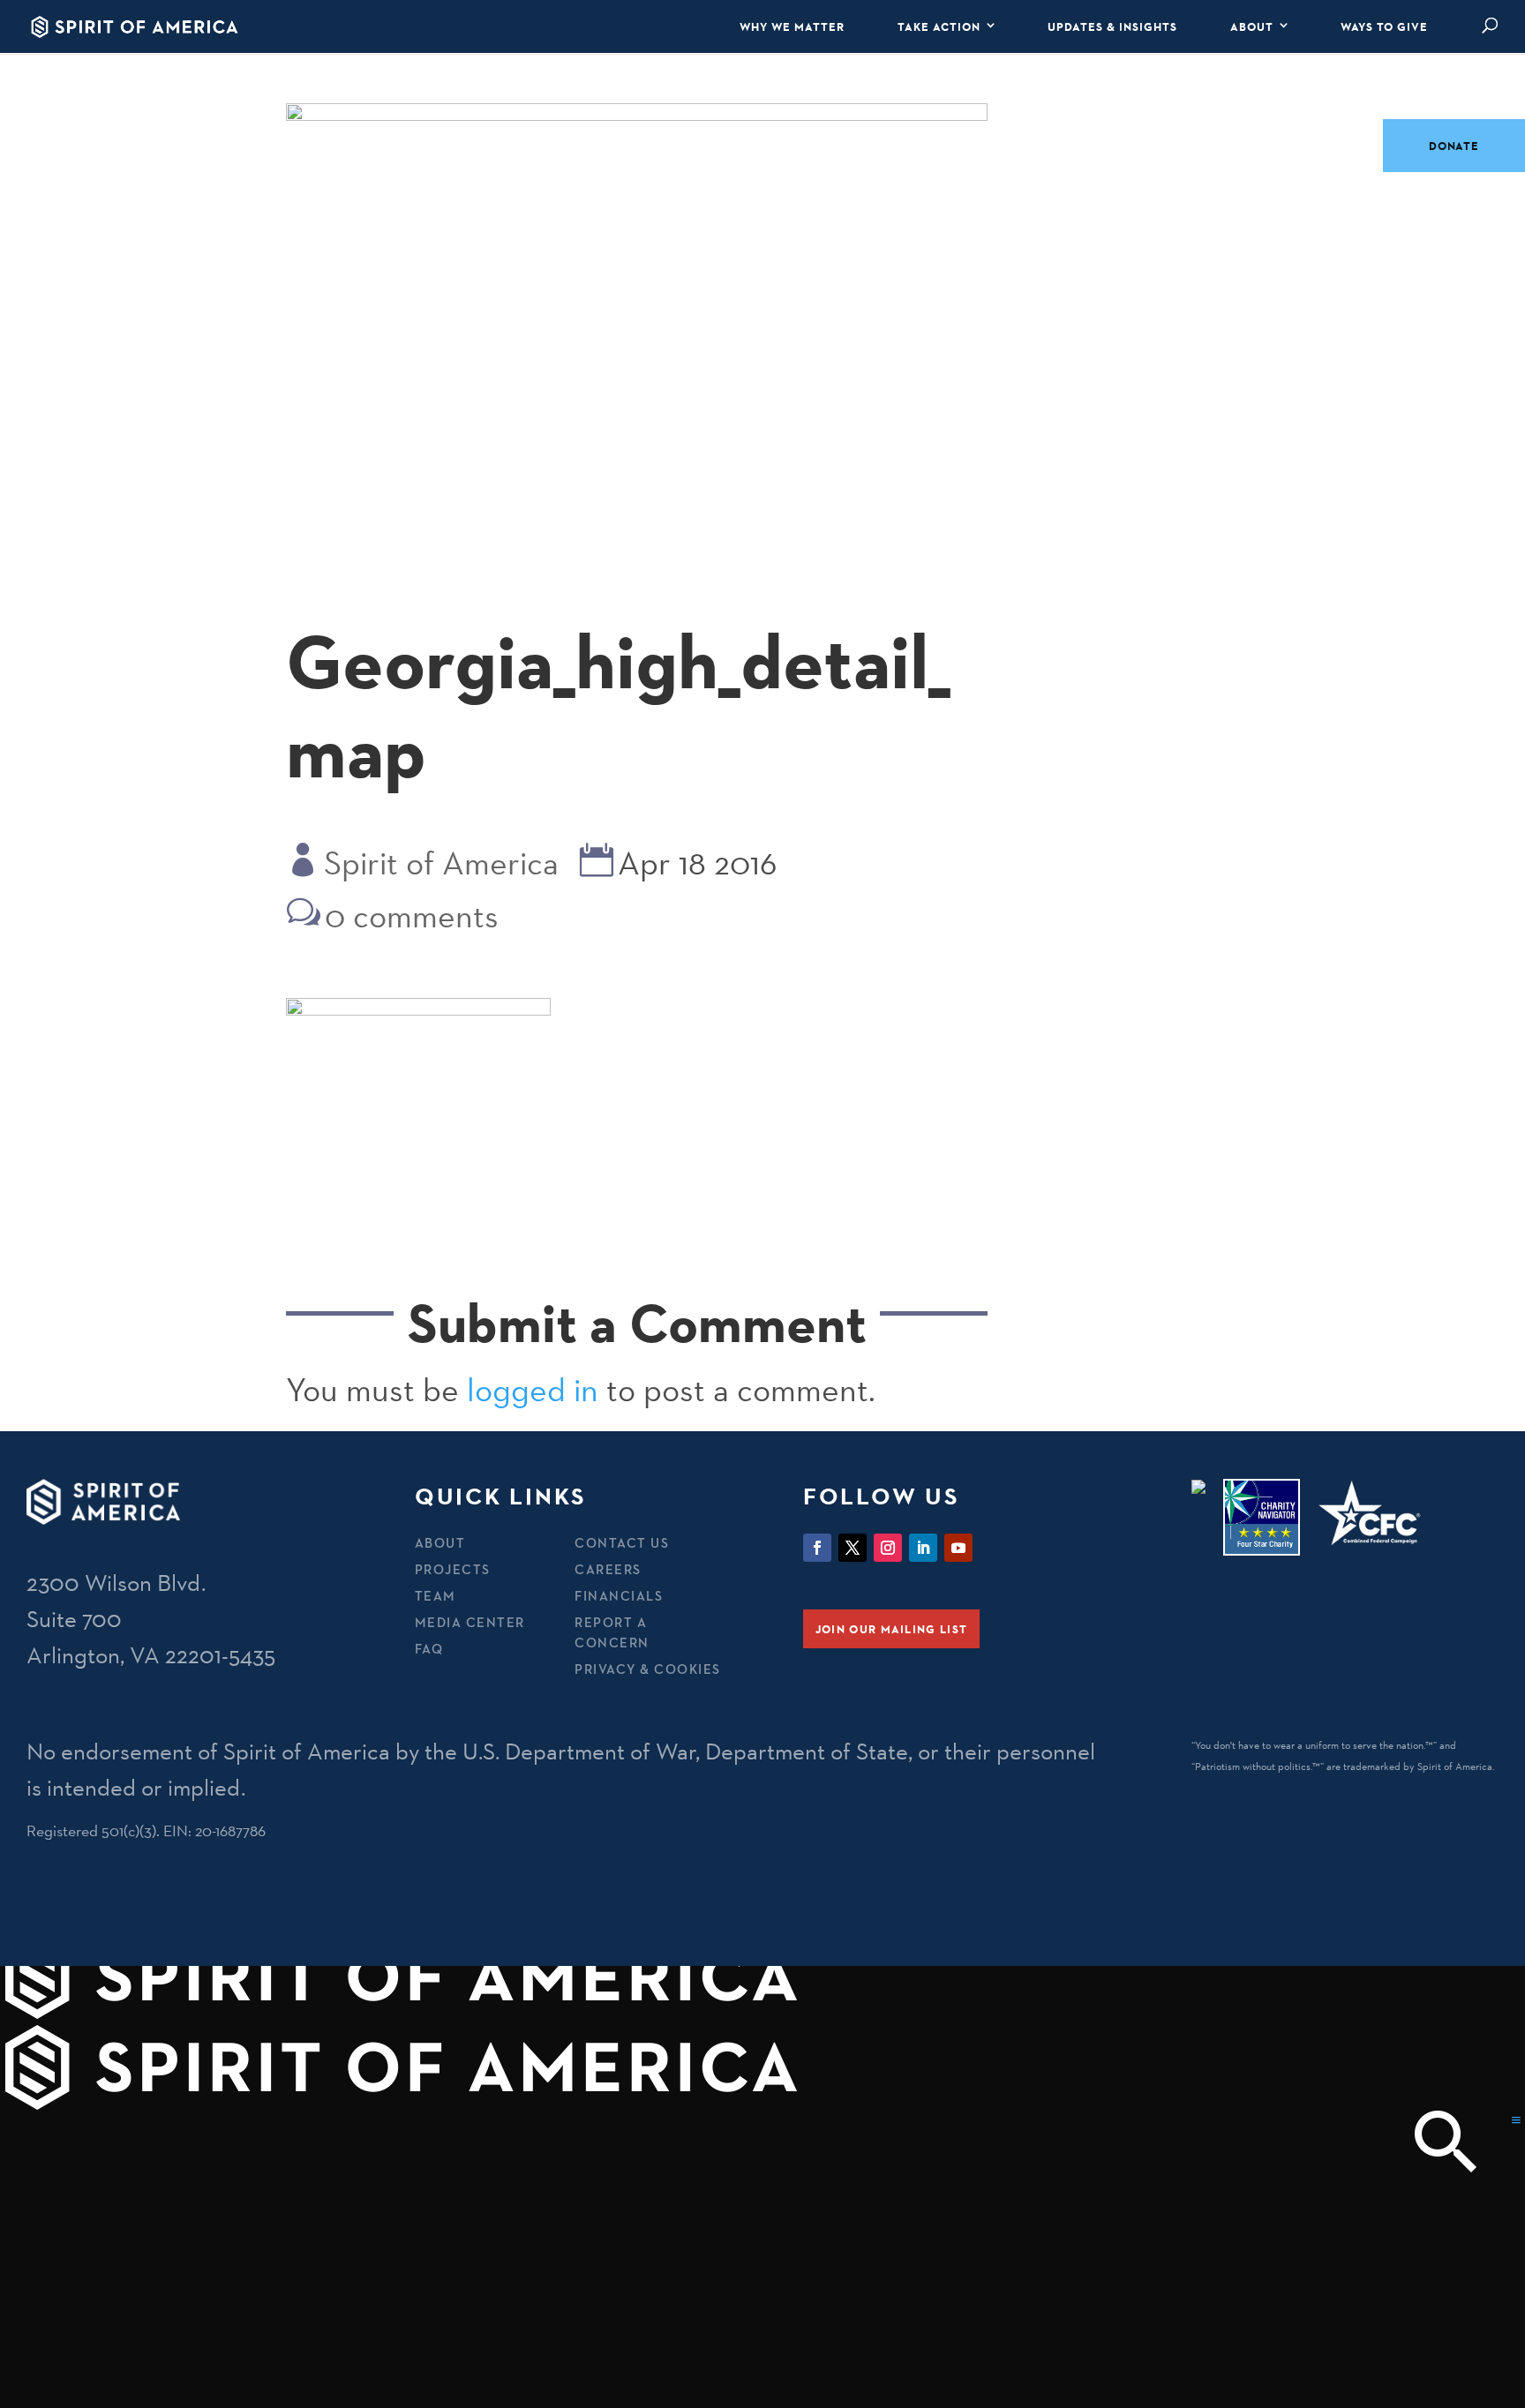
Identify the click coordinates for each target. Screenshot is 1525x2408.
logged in (533, 1389)
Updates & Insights (1112, 26)
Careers (608, 1569)
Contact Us (622, 1543)
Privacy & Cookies (648, 1669)
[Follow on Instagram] (888, 1548)
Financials (619, 1596)
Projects (453, 1569)
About (1252, 26)
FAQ (429, 1649)
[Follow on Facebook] (817, 1548)
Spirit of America (441, 863)
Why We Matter (792, 26)
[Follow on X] (853, 1548)
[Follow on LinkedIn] (923, 1548)
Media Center (470, 1622)
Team (436, 1596)
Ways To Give (1384, 26)
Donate (1454, 146)
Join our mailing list (891, 1629)
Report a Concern (612, 1632)
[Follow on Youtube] (958, 1548)
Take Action (939, 26)
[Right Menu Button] (1516, 2120)
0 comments (412, 915)
